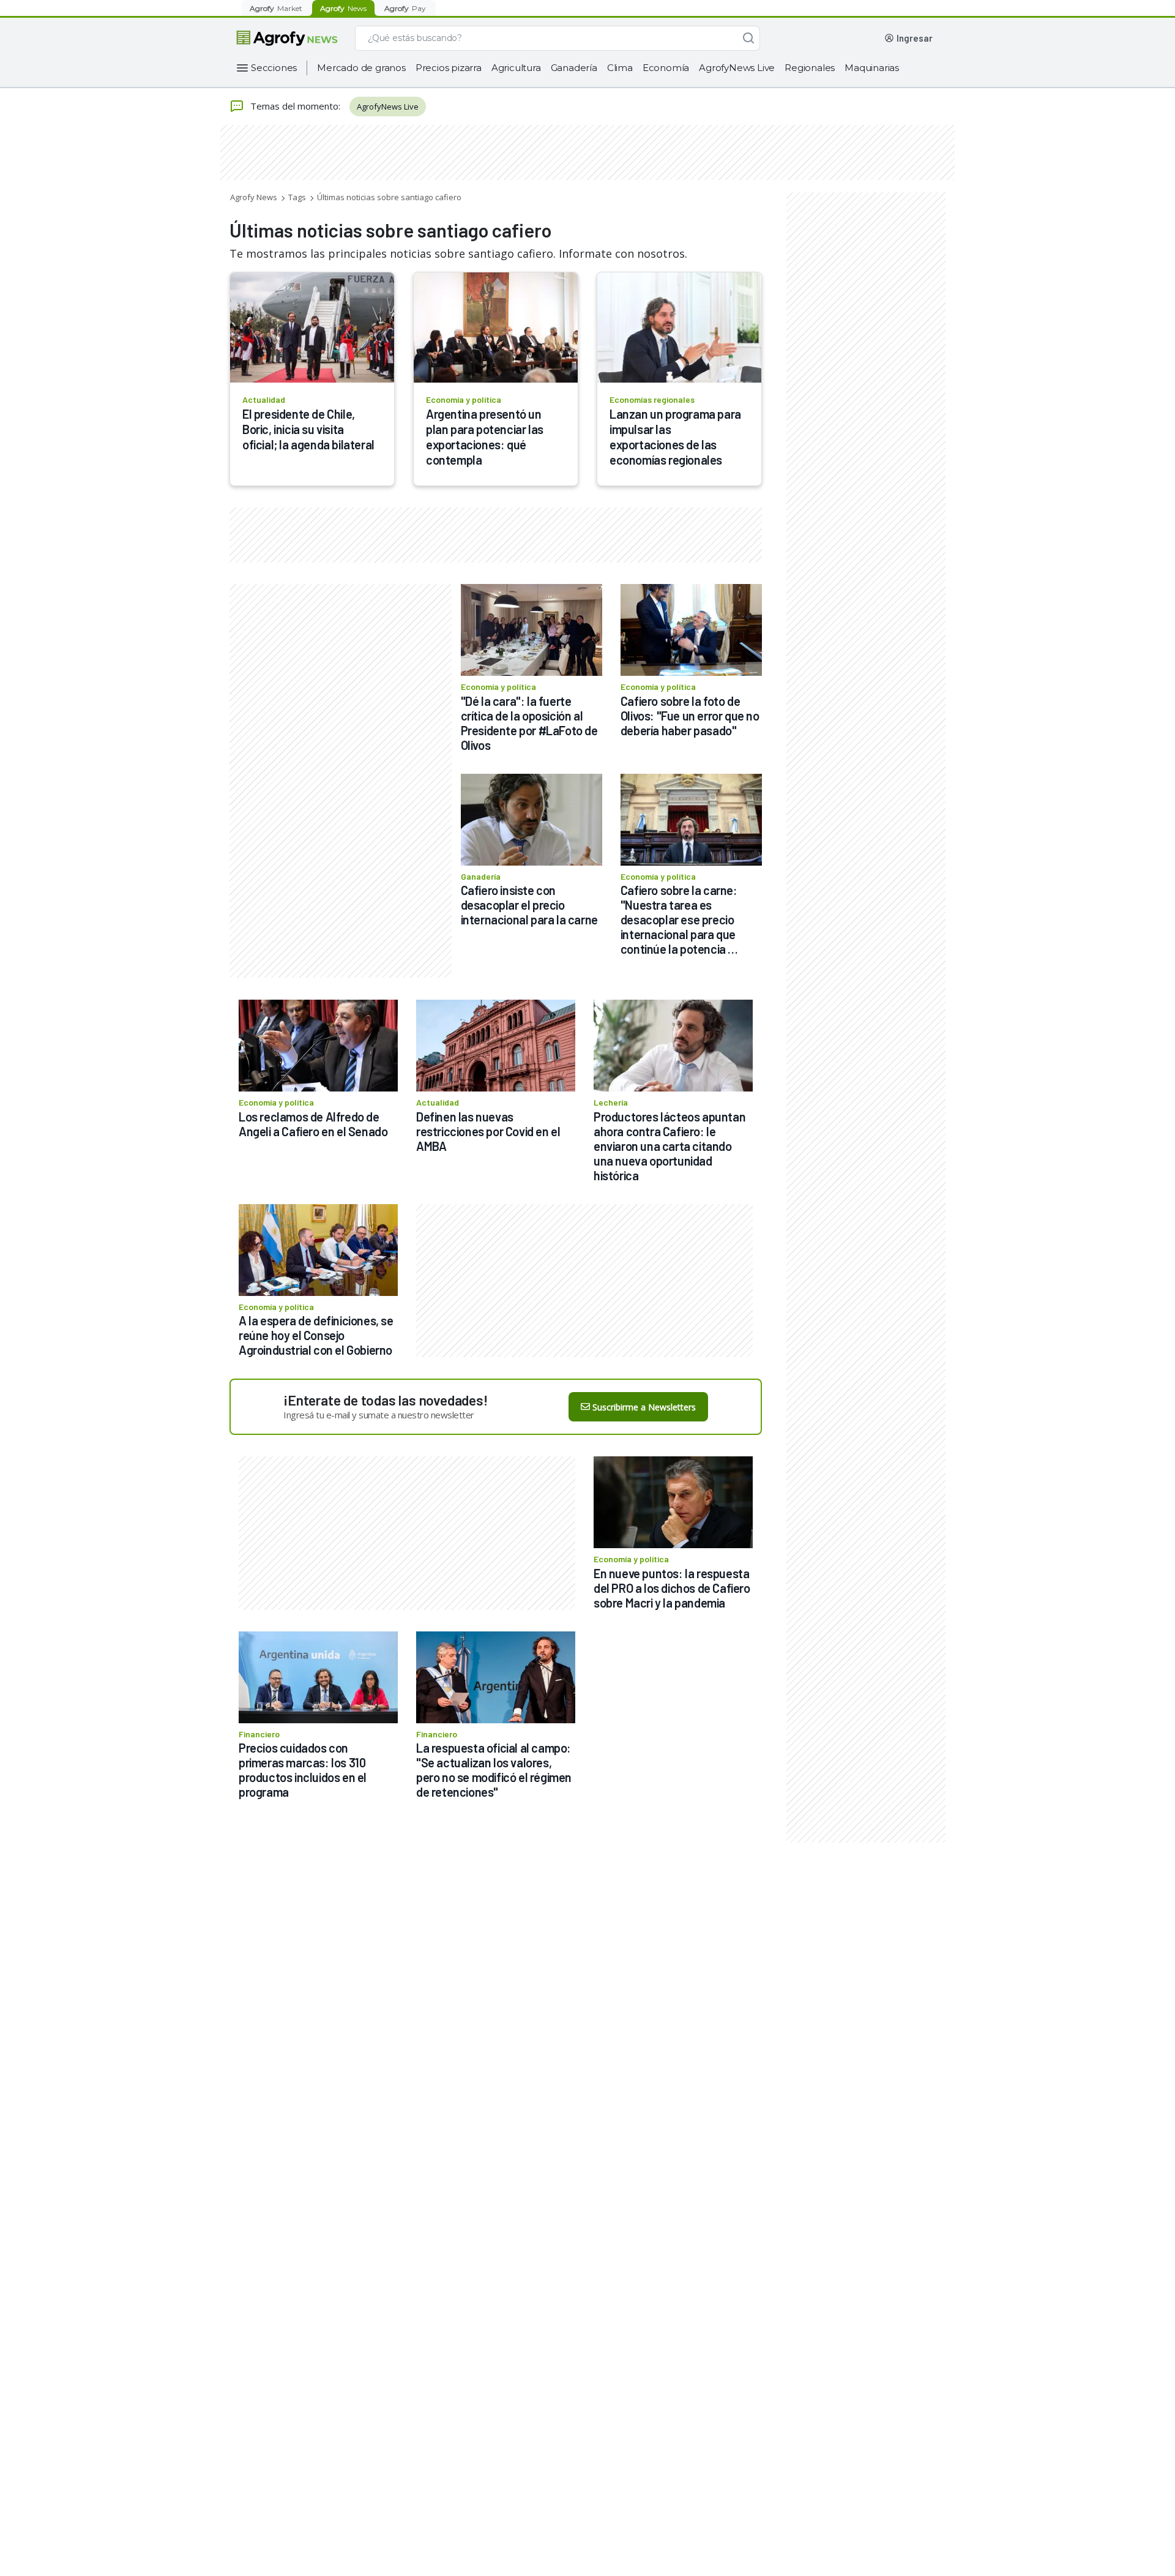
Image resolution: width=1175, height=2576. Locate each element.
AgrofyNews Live (737, 68)
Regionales (810, 68)
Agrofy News (254, 197)
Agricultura (516, 68)
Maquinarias (872, 68)
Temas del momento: (295, 106)
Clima (620, 68)
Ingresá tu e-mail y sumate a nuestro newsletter (379, 1415)
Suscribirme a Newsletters (644, 1407)
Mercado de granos (361, 68)
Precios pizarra (449, 68)
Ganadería (574, 68)
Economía (666, 68)
